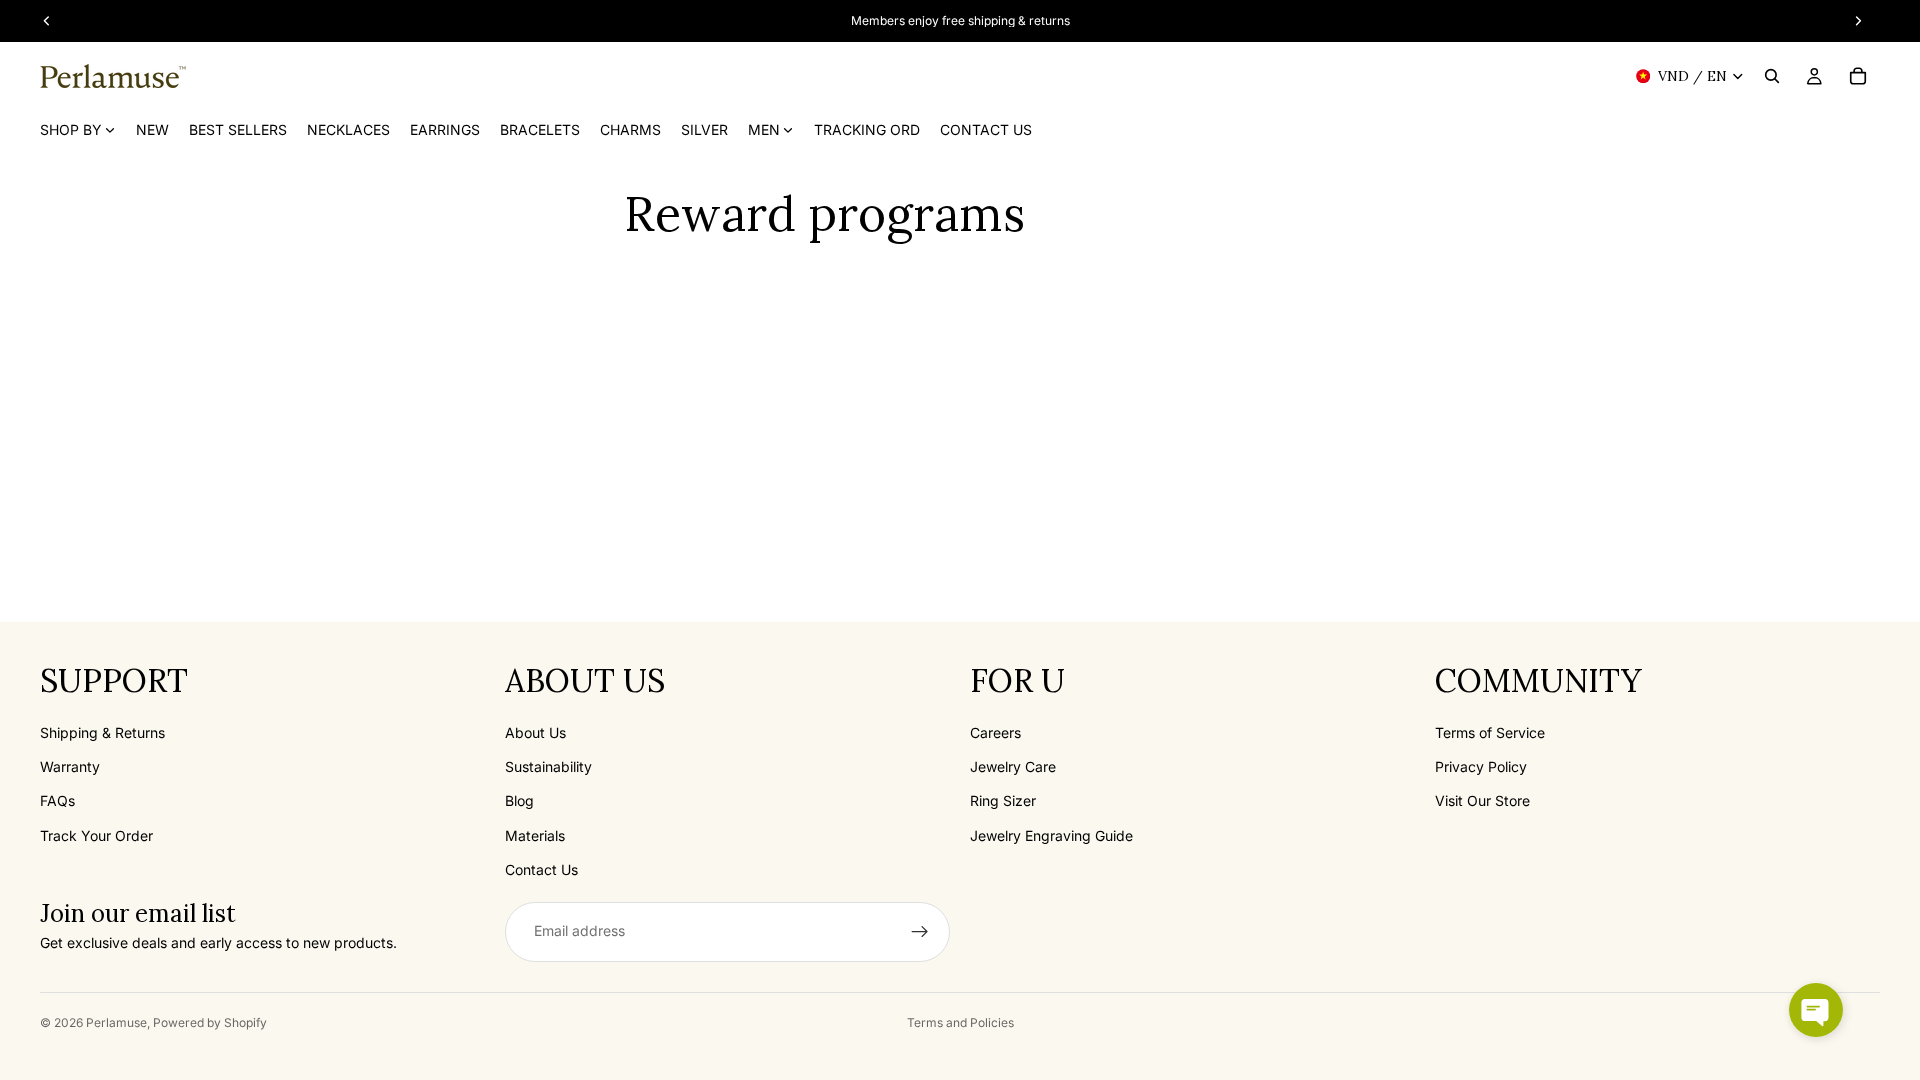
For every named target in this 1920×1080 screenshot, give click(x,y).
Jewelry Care (1013, 766)
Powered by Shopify (210, 1022)
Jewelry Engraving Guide (1051, 835)
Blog (519, 801)
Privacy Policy (1481, 766)
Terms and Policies (960, 1022)
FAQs (57, 801)
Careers (995, 732)
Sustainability (548, 766)
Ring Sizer (1003, 801)
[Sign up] (920, 932)
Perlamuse (116, 1022)
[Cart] (1858, 76)
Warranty (70, 766)
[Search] (1772, 76)
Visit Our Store (1482, 801)
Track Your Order (96, 835)
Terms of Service (1490, 732)
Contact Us (541, 869)
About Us (535, 732)
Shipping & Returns (102, 732)
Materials (535, 835)
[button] (1816, 1010)
